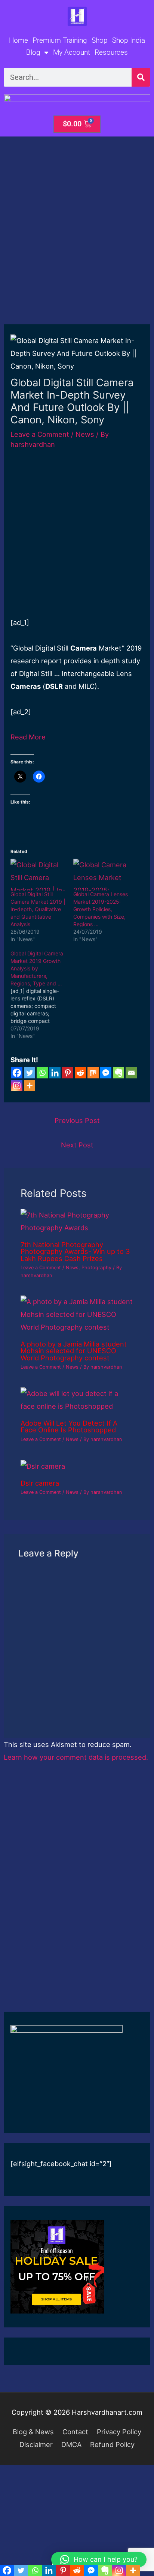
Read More (28, 737)
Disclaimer (36, 2444)
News (85, 434)
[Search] (141, 77)
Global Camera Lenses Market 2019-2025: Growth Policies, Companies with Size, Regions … (101, 909)
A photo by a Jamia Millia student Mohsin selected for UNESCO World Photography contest (74, 1351)
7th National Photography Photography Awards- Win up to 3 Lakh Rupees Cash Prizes (75, 1251)
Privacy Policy (119, 2432)
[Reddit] (80, 1073)
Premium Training (60, 40)
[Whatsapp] (42, 1073)
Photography (96, 1268)
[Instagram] (17, 1086)
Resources (111, 52)
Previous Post (77, 1120)
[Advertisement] (77, 244)
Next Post (77, 1145)
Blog (33, 52)
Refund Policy (112, 2444)
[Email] (131, 1073)
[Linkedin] (55, 1073)
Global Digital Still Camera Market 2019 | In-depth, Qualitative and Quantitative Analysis (38, 909)
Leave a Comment (40, 434)
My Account (72, 52)
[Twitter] (30, 1073)
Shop (100, 40)
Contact (75, 2432)
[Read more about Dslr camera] (43, 1465)
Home (19, 40)
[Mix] (93, 1073)
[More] (30, 1086)
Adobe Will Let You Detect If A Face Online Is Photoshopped (69, 1426)
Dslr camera (40, 1483)
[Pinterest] (68, 1073)
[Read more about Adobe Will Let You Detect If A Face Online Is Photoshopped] (77, 1399)
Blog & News (33, 2432)
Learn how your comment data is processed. (76, 1757)
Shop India (129, 40)
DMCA (71, 2444)
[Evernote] (118, 1073)
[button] (99, 2560)
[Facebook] (17, 1073)
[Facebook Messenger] (106, 1073)
